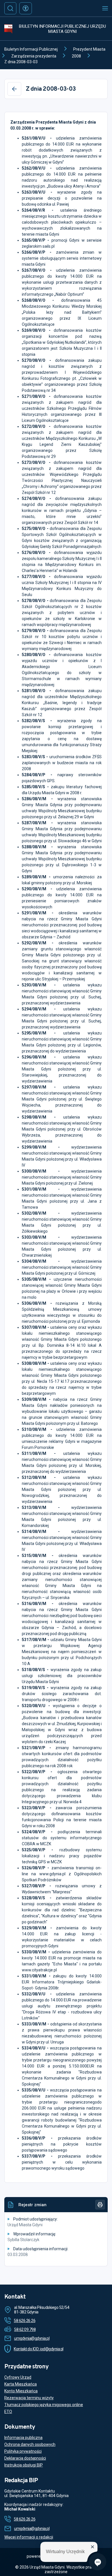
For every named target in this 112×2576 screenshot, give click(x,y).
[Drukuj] (100, 2205)
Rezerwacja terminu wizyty (29, 2398)
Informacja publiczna (23, 2438)
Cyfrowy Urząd (18, 2377)
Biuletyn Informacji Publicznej (31, 49)
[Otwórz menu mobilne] (105, 8)
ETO (8, 2412)
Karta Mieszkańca (21, 2384)
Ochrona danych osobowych (30, 2444)
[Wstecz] (14, 89)
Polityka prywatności (23, 2451)
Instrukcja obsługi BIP (24, 2465)
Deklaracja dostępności (25, 2458)
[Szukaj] (10, 8)
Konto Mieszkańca (21, 2391)
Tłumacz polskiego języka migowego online (44, 2405)
